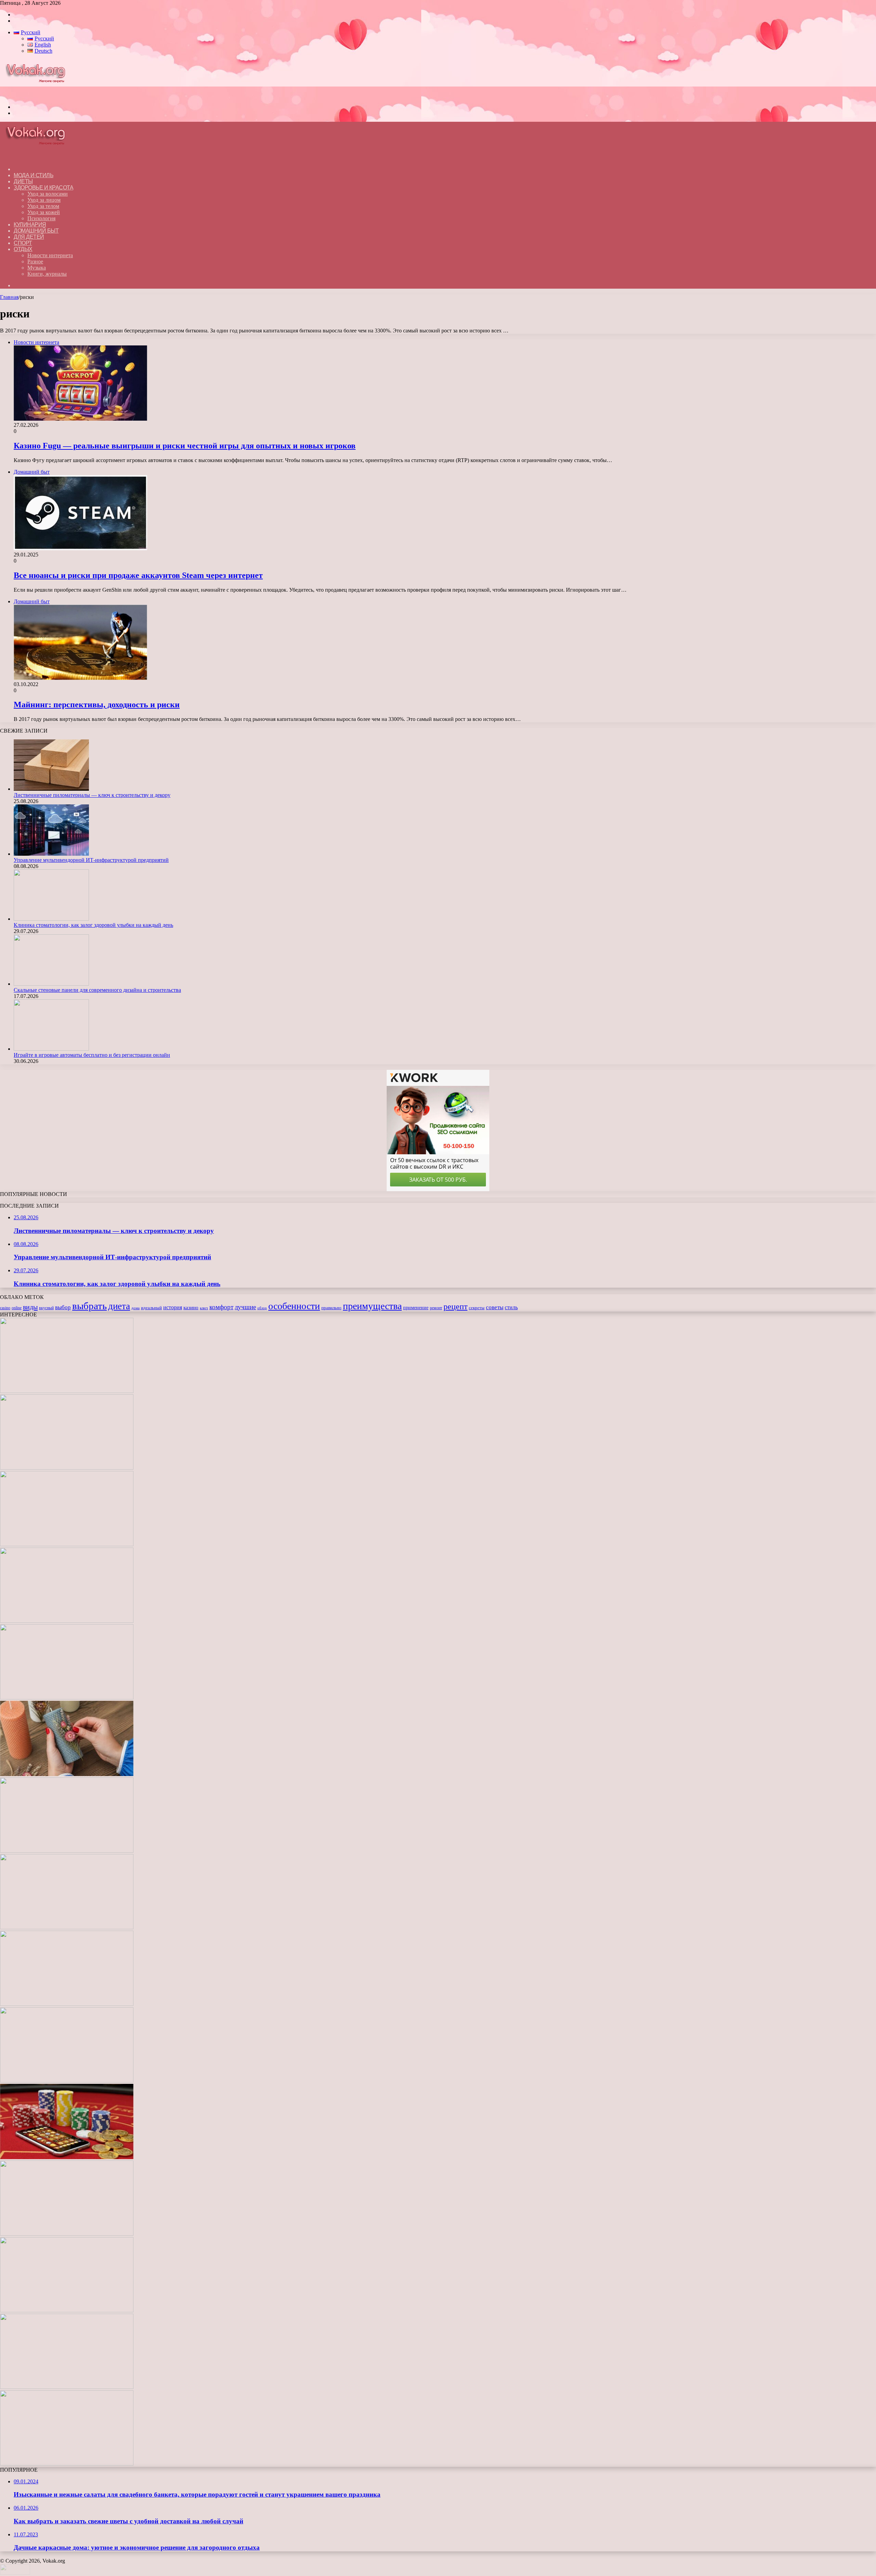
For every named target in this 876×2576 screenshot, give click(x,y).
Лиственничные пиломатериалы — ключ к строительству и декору (92, 795)
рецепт (455, 1306)
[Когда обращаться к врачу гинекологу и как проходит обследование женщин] (67, 1851)
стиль (511, 1307)
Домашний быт (36, 231)
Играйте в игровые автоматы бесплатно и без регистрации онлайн (92, 1055)
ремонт (436, 1308)
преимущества (372, 1306)
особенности (294, 1306)
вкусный (46, 1308)
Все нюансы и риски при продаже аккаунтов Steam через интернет (138, 575)
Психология (41, 218)
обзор (262, 1308)
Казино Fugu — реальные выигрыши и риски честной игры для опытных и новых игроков (185, 446)
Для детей (29, 237)
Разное (35, 261)
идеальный (151, 1308)
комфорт (221, 1307)
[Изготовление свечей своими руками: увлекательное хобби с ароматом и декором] (67, 1774)
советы (495, 1307)
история (173, 1307)
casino (5, 1308)
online (17, 1308)
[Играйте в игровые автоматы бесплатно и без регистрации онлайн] (51, 1049)
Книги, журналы (47, 274)
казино (191, 1307)
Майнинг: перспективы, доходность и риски (97, 705)
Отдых (23, 249)
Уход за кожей (44, 212)
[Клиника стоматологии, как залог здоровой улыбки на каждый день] (51, 919)
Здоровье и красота (43, 188)
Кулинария (30, 225)
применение (416, 1307)
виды (30, 1307)
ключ (204, 1308)
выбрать (89, 1306)
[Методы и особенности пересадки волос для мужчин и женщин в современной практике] (67, 2004)
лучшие (245, 1307)
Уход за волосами (48, 194)
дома (136, 1308)
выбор (63, 1307)
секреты (477, 1308)
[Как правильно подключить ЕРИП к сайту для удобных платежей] (67, 1927)
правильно (331, 1308)
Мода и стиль (34, 175)
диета (119, 1306)
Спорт (23, 243)
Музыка (37, 268)
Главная (9, 297)
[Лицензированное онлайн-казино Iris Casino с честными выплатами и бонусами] (67, 2387)
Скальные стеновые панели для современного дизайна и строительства (97, 990)
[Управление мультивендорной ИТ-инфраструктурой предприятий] (51, 854)
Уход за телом (43, 206)
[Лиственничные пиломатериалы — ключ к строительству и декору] (51, 789)
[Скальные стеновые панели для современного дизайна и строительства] (51, 984)
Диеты (23, 181)
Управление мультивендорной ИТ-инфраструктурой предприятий (91, 860)
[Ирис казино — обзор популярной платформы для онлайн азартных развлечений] (67, 2310)
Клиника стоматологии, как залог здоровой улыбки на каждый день (93, 925)
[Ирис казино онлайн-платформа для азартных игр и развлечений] (67, 2234)
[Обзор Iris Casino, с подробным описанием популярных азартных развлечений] (67, 2157)
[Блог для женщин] (39, 95)
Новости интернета (50, 255)
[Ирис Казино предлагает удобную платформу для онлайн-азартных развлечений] (67, 2081)
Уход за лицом (44, 200)
